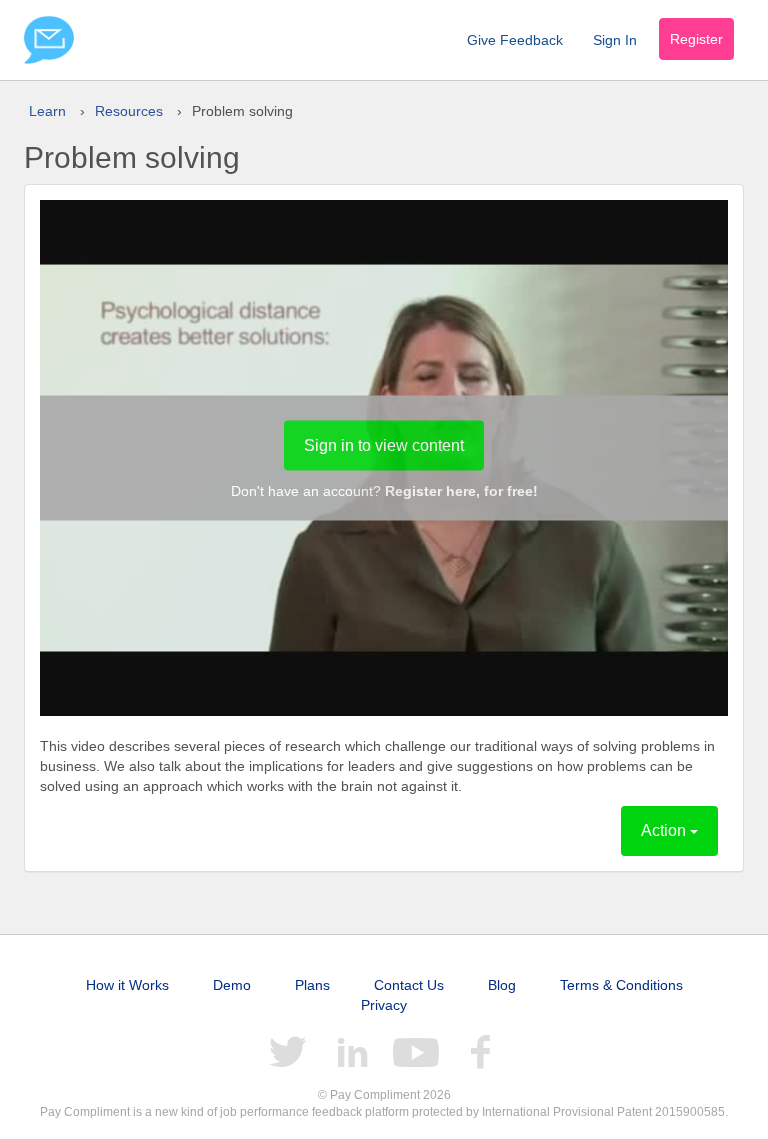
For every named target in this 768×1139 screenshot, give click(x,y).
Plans (312, 985)
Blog (502, 985)
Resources (129, 111)
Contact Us (409, 985)
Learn (47, 111)
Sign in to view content (384, 445)
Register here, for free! (461, 491)
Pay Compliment (49, 40)
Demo (232, 985)
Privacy (384, 1005)
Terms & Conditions (621, 985)
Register (696, 39)
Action (665, 830)
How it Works (127, 985)
